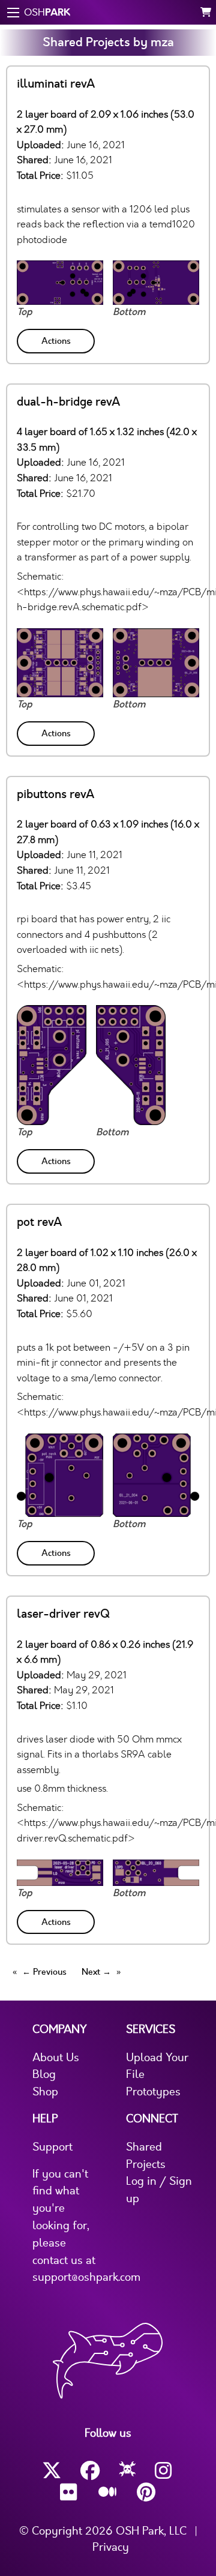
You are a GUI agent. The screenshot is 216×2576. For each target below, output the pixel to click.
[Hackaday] (127, 2471)
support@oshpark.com (86, 2277)
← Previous (44, 1972)
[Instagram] (164, 2471)
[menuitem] (57, 339)
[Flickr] (70, 2492)
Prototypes (153, 2092)
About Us (56, 2058)
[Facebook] (90, 2471)
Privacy (111, 2547)
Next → (96, 1972)
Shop (45, 2092)
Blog (44, 2074)
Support (52, 2147)
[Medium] (108, 2493)
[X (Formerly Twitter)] (52, 2471)
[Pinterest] (146, 2492)
